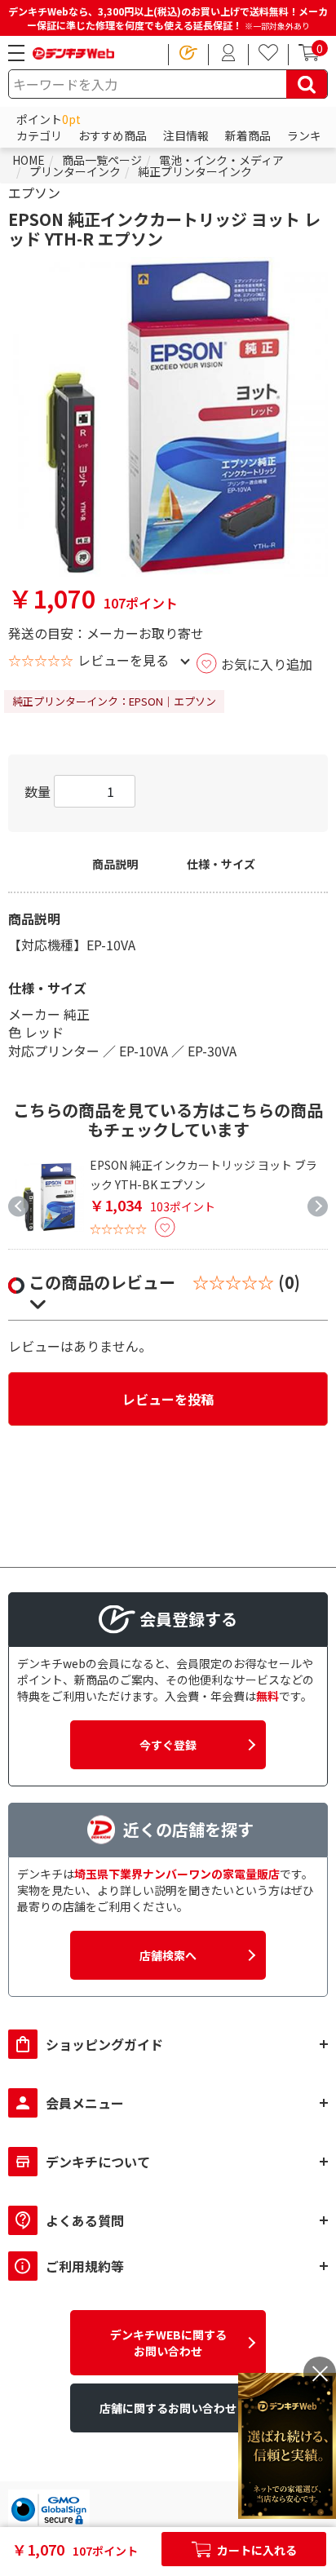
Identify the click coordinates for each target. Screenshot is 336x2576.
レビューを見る (123, 660)
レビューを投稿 (168, 1399)
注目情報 (186, 135)
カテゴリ (39, 135)
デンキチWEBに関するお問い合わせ (168, 2343)
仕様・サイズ (221, 864)
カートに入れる (256, 2550)
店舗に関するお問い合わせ (168, 2408)
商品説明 (115, 864)
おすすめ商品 (113, 135)
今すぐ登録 (168, 1745)
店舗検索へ (168, 1955)
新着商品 (248, 135)
